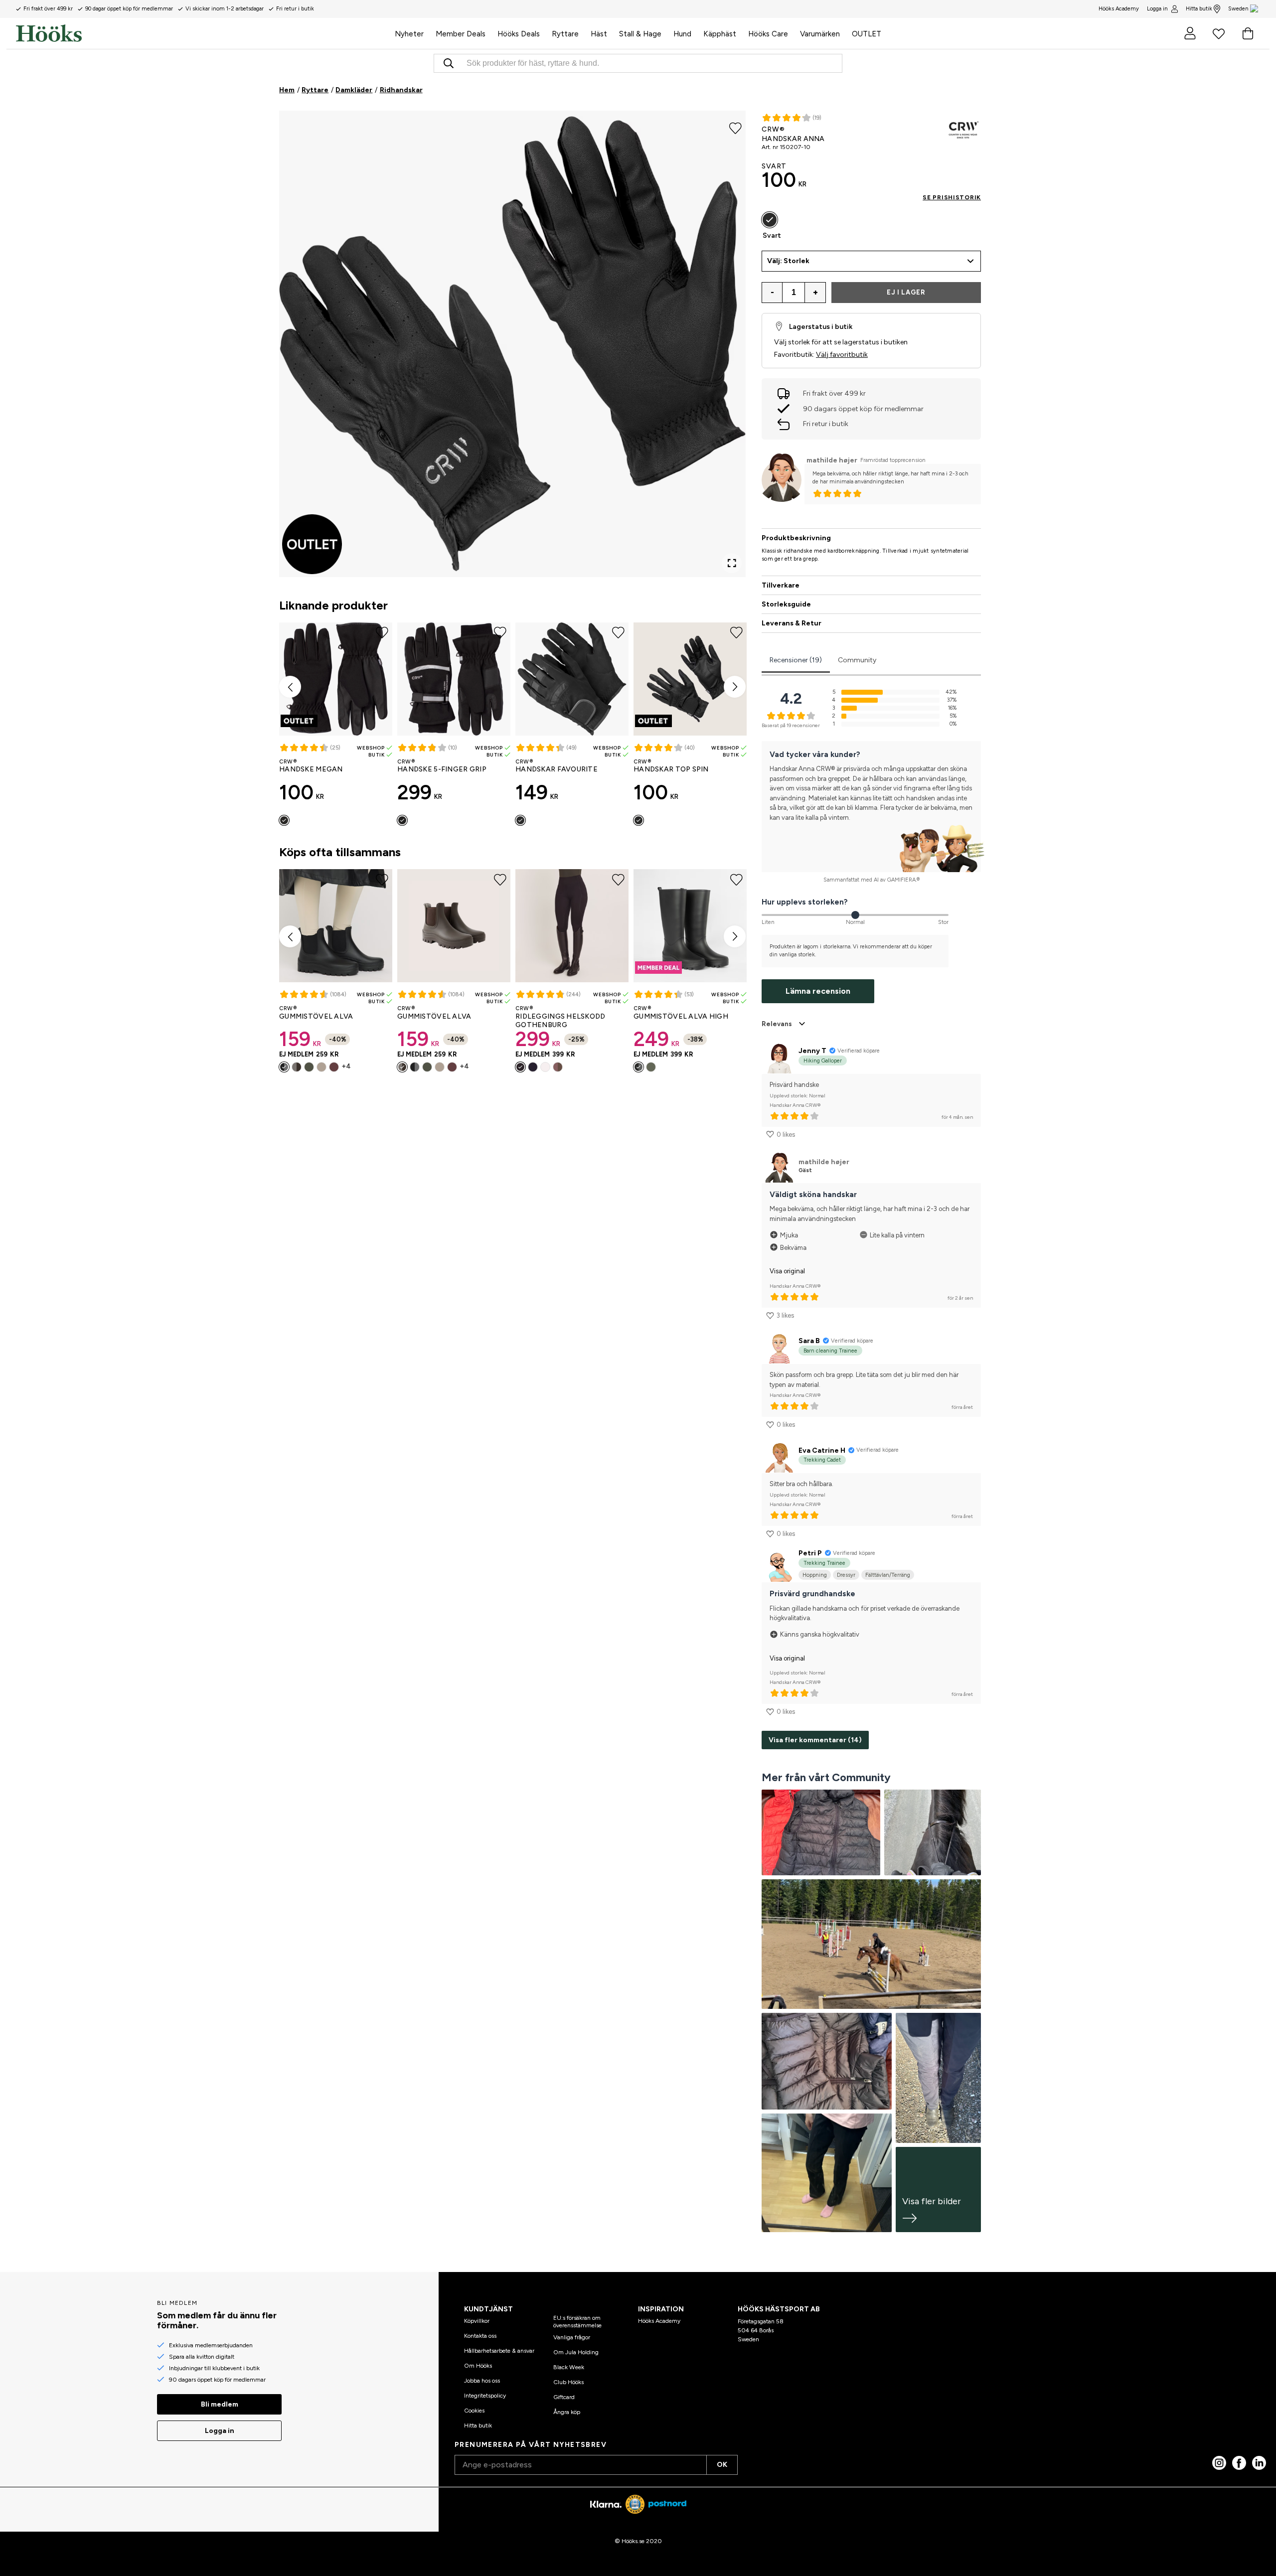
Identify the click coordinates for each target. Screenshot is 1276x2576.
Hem (287, 90)
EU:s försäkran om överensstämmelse (577, 2321)
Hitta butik (1199, 9)
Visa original (787, 1271)
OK (722, 2465)
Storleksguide (786, 604)
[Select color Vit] (545, 1067)
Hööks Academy (659, 2321)
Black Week (569, 2367)
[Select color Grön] (309, 1067)
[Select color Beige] (321, 1067)
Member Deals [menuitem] (461, 34)
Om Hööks (478, 2366)
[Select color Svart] (284, 820)
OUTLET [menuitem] (867, 34)
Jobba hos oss (482, 2381)
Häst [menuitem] (599, 34)
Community (857, 660)
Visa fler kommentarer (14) (815, 1740)
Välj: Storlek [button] (788, 261)
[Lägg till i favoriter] (735, 128)
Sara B (809, 1341)
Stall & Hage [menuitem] (640, 34)
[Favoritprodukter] (1219, 33)
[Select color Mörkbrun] (297, 1067)
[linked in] (1259, 2463)
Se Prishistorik (952, 197)
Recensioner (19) (796, 660)
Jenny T (812, 1051)
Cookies (474, 2411)
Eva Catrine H (822, 1450)
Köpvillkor (477, 2321)
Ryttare (315, 90)
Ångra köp (567, 2412)
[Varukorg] (1248, 33)
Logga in (1157, 9)
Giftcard (564, 2397)
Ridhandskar (401, 90)
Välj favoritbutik (842, 355)
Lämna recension (818, 991)
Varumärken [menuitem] (820, 34)
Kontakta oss (480, 2336)
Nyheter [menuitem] (409, 34)
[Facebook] (1239, 2463)
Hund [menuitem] (682, 34)
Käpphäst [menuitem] (720, 34)
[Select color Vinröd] (334, 1067)
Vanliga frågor (572, 2337)
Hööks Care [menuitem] (768, 34)
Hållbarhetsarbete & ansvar (499, 2351)
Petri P (810, 1553)
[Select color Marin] (533, 1067)
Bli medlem (220, 2404)
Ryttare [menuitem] (565, 34)
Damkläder (354, 90)
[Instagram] (1219, 2463)
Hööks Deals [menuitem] (519, 34)
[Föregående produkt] (290, 687)
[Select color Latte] (558, 1067)
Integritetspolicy (485, 2396)
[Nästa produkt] (735, 687)
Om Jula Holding (576, 2352)
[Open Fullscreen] (732, 563)
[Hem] (202, 33)
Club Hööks (568, 2382)
